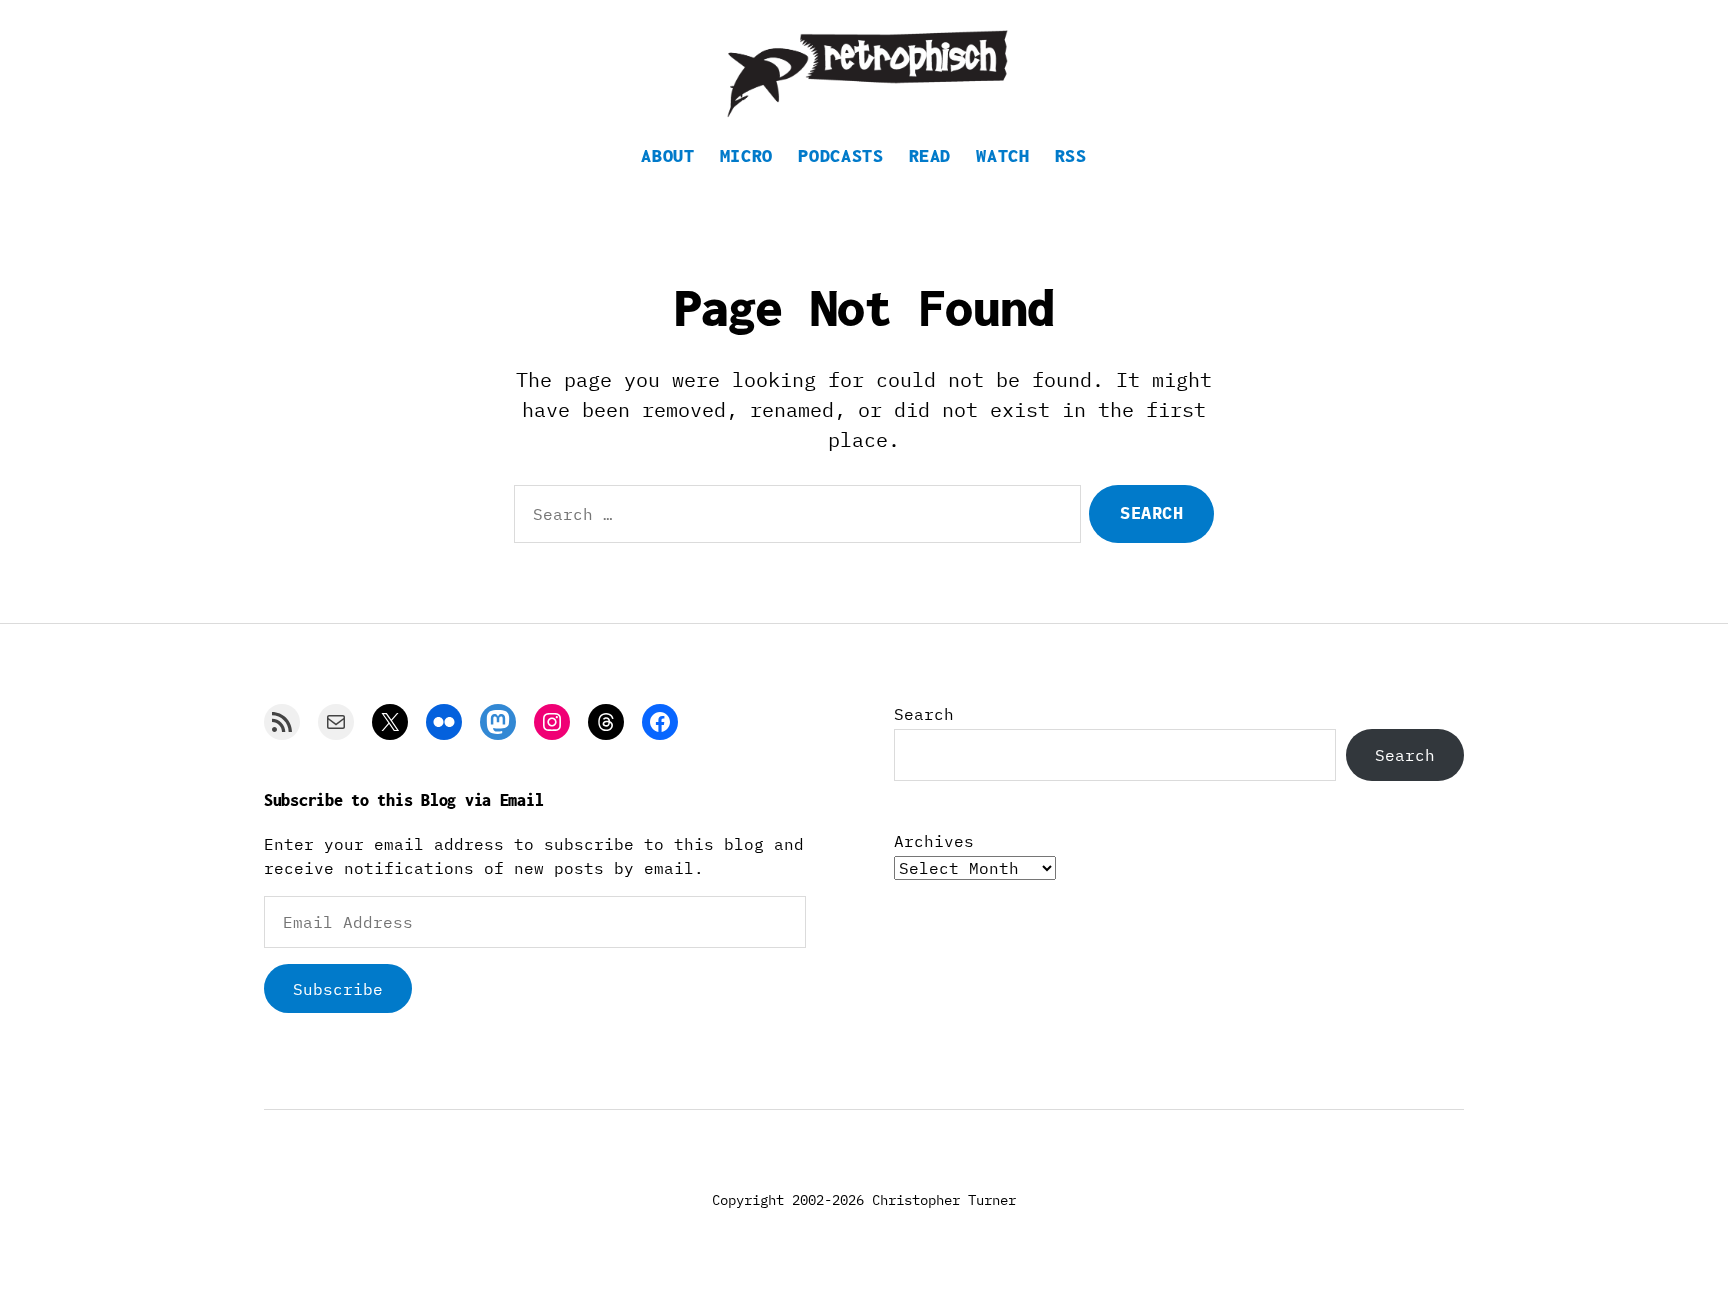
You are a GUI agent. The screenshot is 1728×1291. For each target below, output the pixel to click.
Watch (1002, 155)
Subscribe (338, 989)
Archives (934, 841)
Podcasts (840, 155)
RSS (1071, 155)
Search (924, 714)
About (667, 155)
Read (930, 155)
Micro (746, 155)
